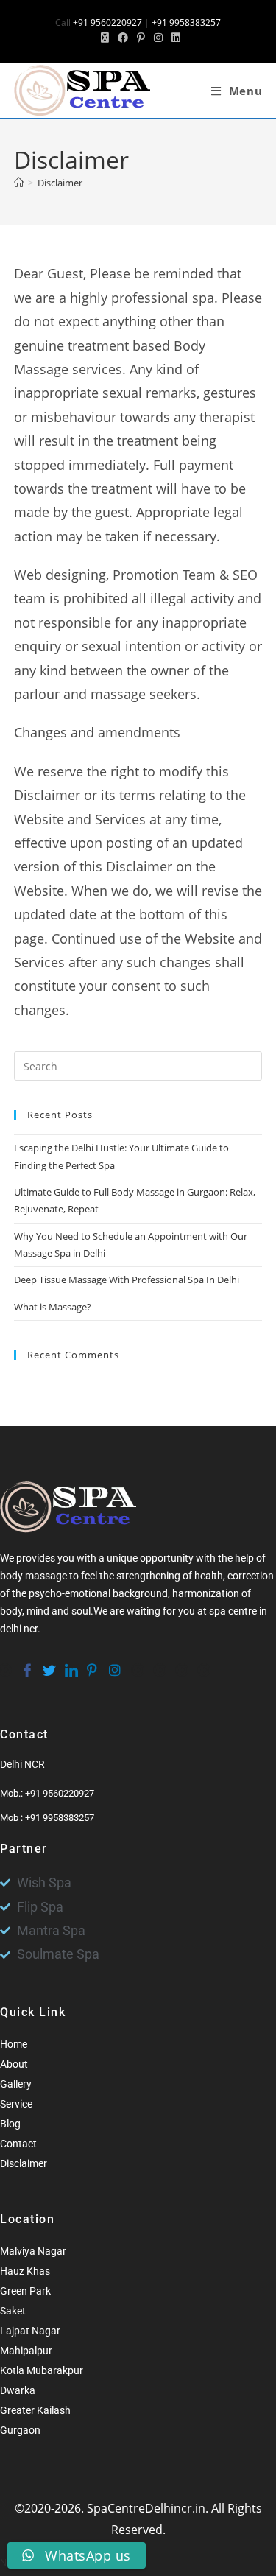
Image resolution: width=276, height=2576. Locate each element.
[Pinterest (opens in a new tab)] (141, 38)
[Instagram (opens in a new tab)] (158, 38)
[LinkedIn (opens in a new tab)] (174, 38)
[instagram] (114, 1663)
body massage (33, 1576)
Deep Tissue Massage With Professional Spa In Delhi (127, 1280)
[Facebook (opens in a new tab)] (123, 38)
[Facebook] (26, 1663)
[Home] (19, 183)
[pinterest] (92, 1663)
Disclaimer (60, 183)
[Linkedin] (70, 1663)
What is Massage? (53, 1307)
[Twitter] (48, 1663)
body (11, 1611)
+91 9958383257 (186, 22)
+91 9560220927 (107, 22)
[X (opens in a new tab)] (105, 38)
